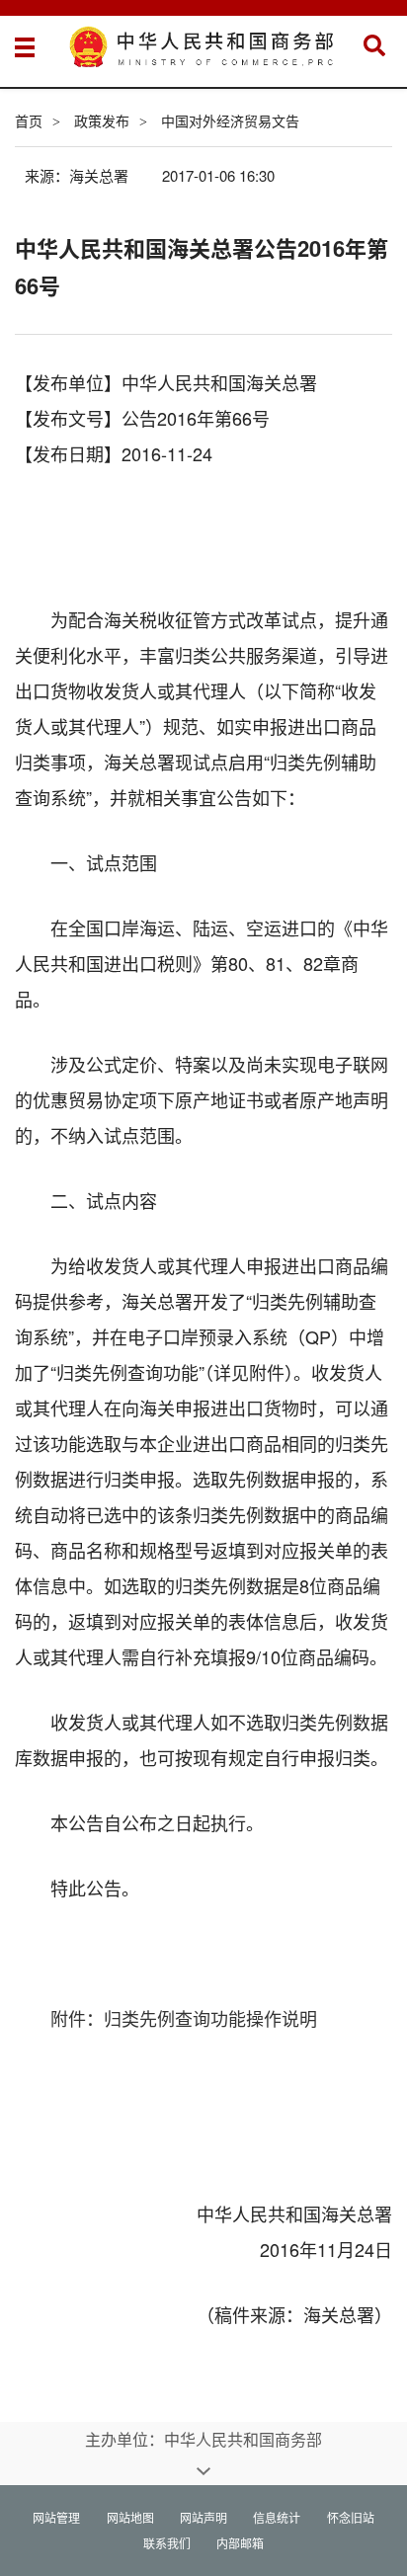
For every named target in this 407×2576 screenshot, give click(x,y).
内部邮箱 (240, 2543)
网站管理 (56, 2517)
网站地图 (130, 2517)
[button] (374, 45)
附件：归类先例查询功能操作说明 (184, 2018)
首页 (29, 121)
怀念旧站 (351, 2517)
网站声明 (203, 2517)
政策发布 (102, 121)
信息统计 (277, 2517)
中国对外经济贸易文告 (230, 121)
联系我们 (167, 2543)
